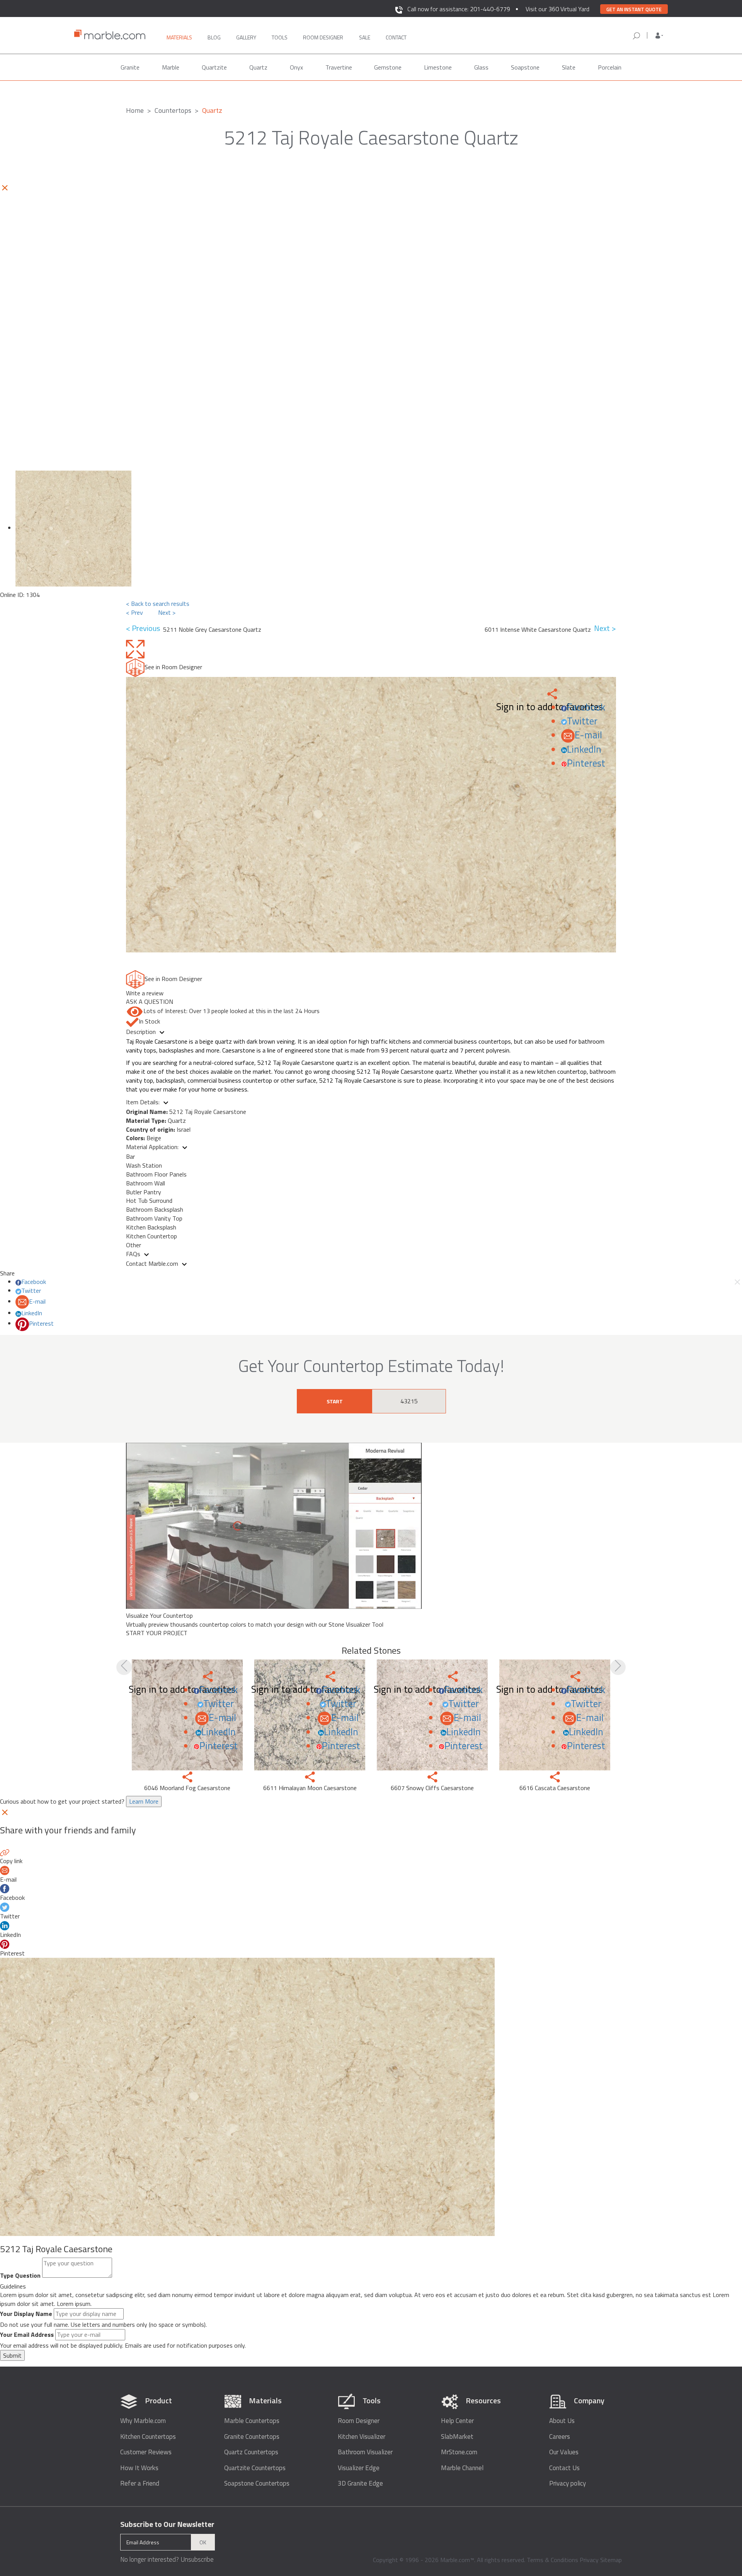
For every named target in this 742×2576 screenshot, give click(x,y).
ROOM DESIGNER (323, 37)
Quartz (258, 67)
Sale (365, 37)
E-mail (588, 735)
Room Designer (359, 2421)
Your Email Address (27, 2335)
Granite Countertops (252, 2437)
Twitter (582, 721)
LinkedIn (584, 749)
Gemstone (388, 67)
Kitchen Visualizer (362, 2437)
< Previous (145, 628)
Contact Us (564, 2468)
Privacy (589, 2560)
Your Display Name (26, 2314)
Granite (130, 67)
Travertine (339, 67)
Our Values (564, 2452)
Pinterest (586, 763)
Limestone (438, 67)
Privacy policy (568, 2483)
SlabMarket (457, 2437)
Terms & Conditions (552, 2560)
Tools (280, 37)
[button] (659, 36)
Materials (179, 37)
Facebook (586, 707)
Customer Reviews (146, 2452)
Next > (167, 612)
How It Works (139, 2468)
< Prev (134, 612)
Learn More (144, 1801)
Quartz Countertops (251, 2452)
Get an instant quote (634, 9)
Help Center (457, 2421)
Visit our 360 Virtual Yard (557, 9)
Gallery (246, 37)
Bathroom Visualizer (365, 2452)
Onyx (296, 67)
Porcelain (610, 67)
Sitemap (611, 2560)
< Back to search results (158, 604)
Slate (569, 67)
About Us (562, 2421)
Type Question (20, 2276)
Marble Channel (462, 2468)
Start (335, 1401)
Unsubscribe (197, 2559)
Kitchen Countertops (148, 2437)
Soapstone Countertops (257, 2483)
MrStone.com (459, 2452)
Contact (396, 37)
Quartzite (214, 67)
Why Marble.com (143, 2421)
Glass (481, 67)
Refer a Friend (140, 2483)
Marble (171, 67)
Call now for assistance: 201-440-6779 (459, 9)
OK (203, 2542)
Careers (560, 2437)
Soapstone (525, 67)
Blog (214, 37)
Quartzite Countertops (255, 2468)
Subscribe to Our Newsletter (167, 2524)
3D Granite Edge (360, 2483)
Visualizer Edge (359, 2468)
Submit (12, 2355)
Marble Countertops (252, 2421)
